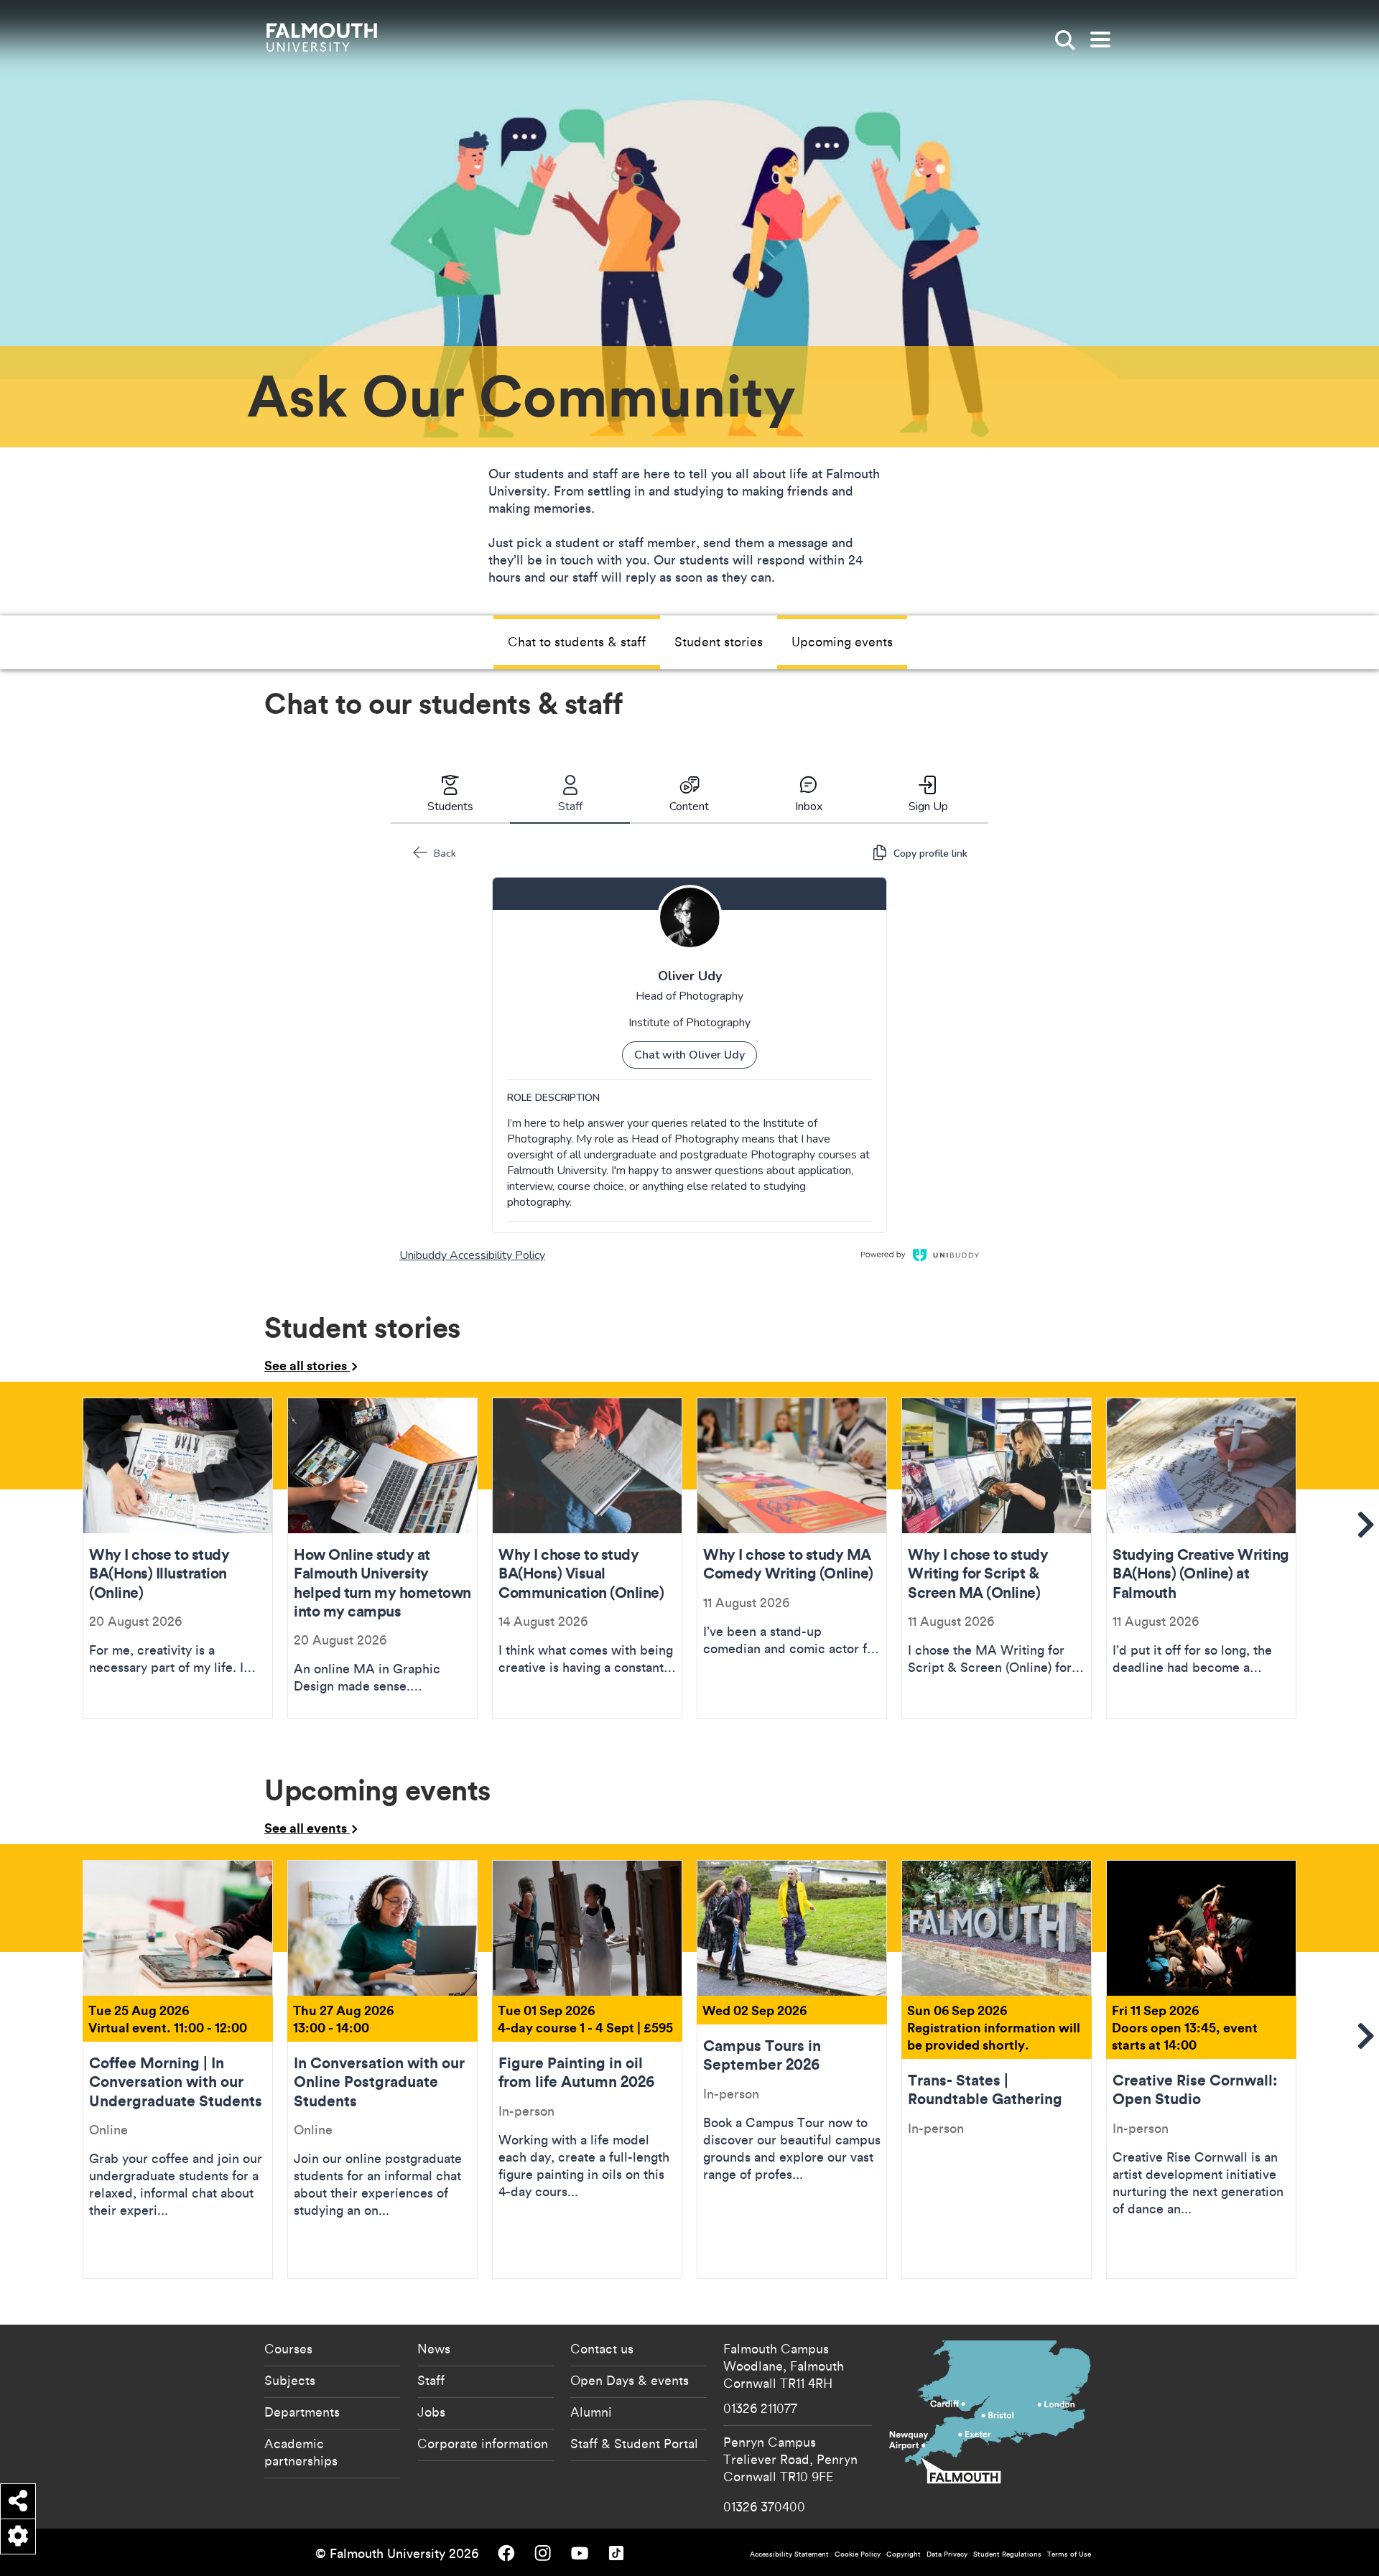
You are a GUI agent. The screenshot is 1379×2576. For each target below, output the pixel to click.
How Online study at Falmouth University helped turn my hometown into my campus (382, 1558)
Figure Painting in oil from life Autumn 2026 (587, 2069)
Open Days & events (630, 2380)
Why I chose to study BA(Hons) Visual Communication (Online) (587, 1558)
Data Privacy (947, 2554)
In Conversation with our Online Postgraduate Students (382, 2069)
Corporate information (483, 2443)
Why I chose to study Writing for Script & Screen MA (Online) (997, 1558)
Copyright (904, 2554)
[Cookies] (18, 2537)
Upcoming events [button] (842, 641)
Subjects (290, 2380)
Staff (431, 2380)
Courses (288, 2348)
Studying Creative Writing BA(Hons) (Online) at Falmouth (1201, 1558)
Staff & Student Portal (634, 2443)
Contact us (602, 2348)
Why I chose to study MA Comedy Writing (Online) (792, 1558)
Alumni (591, 2412)
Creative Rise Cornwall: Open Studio (1201, 2069)
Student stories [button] (719, 641)
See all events (307, 1828)
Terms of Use (1069, 2554)
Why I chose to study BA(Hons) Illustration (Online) (178, 1558)
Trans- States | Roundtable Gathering (997, 2069)
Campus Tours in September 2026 (792, 2069)
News (434, 2348)
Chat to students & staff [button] (577, 641)
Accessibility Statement (789, 2554)
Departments (302, 2412)
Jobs (431, 2412)
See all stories (307, 1365)
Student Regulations (1007, 2554)
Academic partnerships (301, 2452)
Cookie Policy (858, 2554)
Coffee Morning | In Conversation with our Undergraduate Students (178, 2069)
